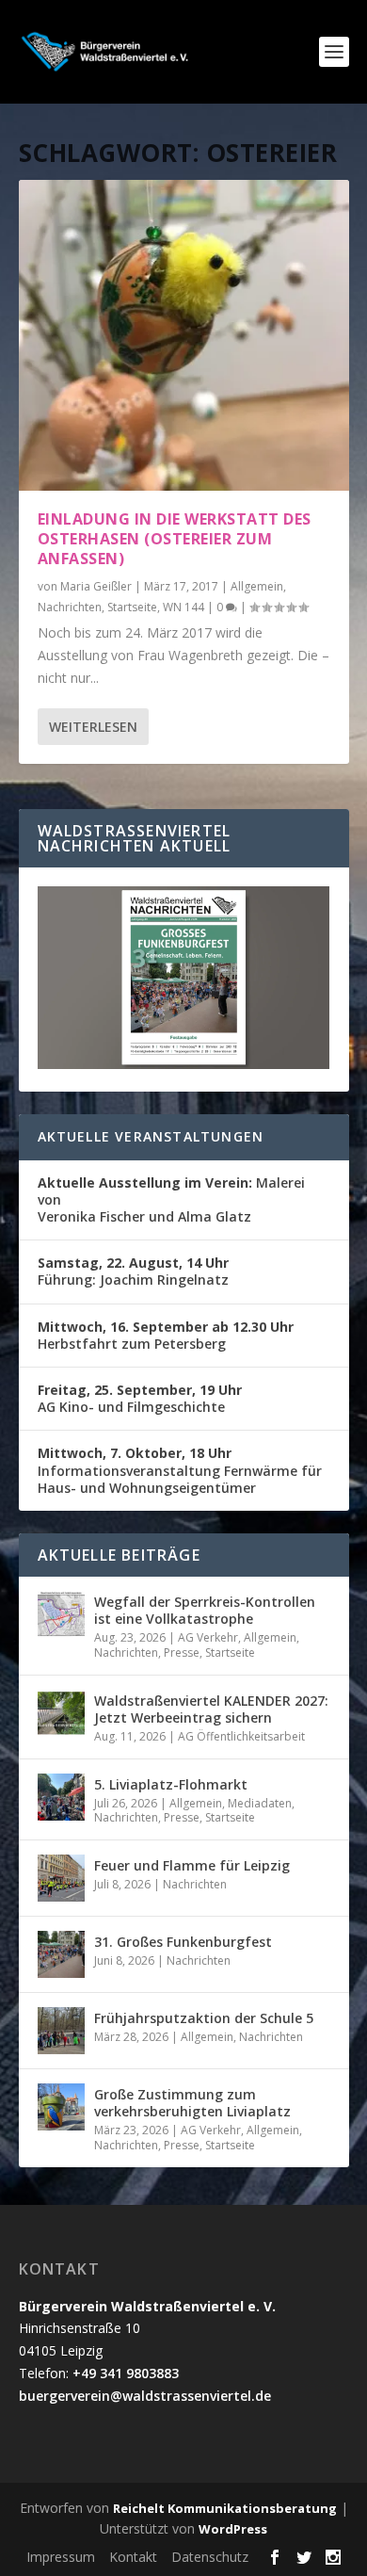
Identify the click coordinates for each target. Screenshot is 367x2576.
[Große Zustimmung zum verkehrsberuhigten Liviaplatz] (61, 2107)
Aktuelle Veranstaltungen (151, 1136)
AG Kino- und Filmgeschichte (140, 1398)
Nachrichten (70, 607)
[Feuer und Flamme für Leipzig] (61, 1878)
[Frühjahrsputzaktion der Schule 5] (61, 2031)
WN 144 (183, 607)
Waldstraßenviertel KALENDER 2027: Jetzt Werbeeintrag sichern (211, 1709)
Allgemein (257, 586)
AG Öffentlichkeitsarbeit (241, 1736)
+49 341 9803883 (126, 2373)
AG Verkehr (208, 1637)
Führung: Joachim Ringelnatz (133, 1271)
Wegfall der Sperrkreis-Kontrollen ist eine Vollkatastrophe (205, 1610)
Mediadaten (260, 1803)
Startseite (132, 607)
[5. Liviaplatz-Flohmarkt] (61, 1797)
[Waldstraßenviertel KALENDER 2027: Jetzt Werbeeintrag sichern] (61, 1713)
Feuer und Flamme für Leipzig (192, 1865)
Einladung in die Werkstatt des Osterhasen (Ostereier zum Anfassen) (175, 539)
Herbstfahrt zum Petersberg (166, 1335)
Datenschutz (210, 2557)
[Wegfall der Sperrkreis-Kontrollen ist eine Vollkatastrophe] (61, 1614)
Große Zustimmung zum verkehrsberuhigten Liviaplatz (192, 2103)
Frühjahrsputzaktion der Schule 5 (204, 2018)
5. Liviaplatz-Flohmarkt (171, 1784)
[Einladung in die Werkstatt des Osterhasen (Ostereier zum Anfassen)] (184, 335)
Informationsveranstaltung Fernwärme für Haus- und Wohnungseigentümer (180, 1470)
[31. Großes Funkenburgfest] (61, 1954)
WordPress (233, 2529)
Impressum (61, 2557)
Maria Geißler (96, 586)
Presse (182, 1653)
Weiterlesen (93, 727)
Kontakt (133, 2557)
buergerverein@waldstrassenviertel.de (145, 2396)
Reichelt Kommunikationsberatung (225, 2508)
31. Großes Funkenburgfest (183, 1942)
